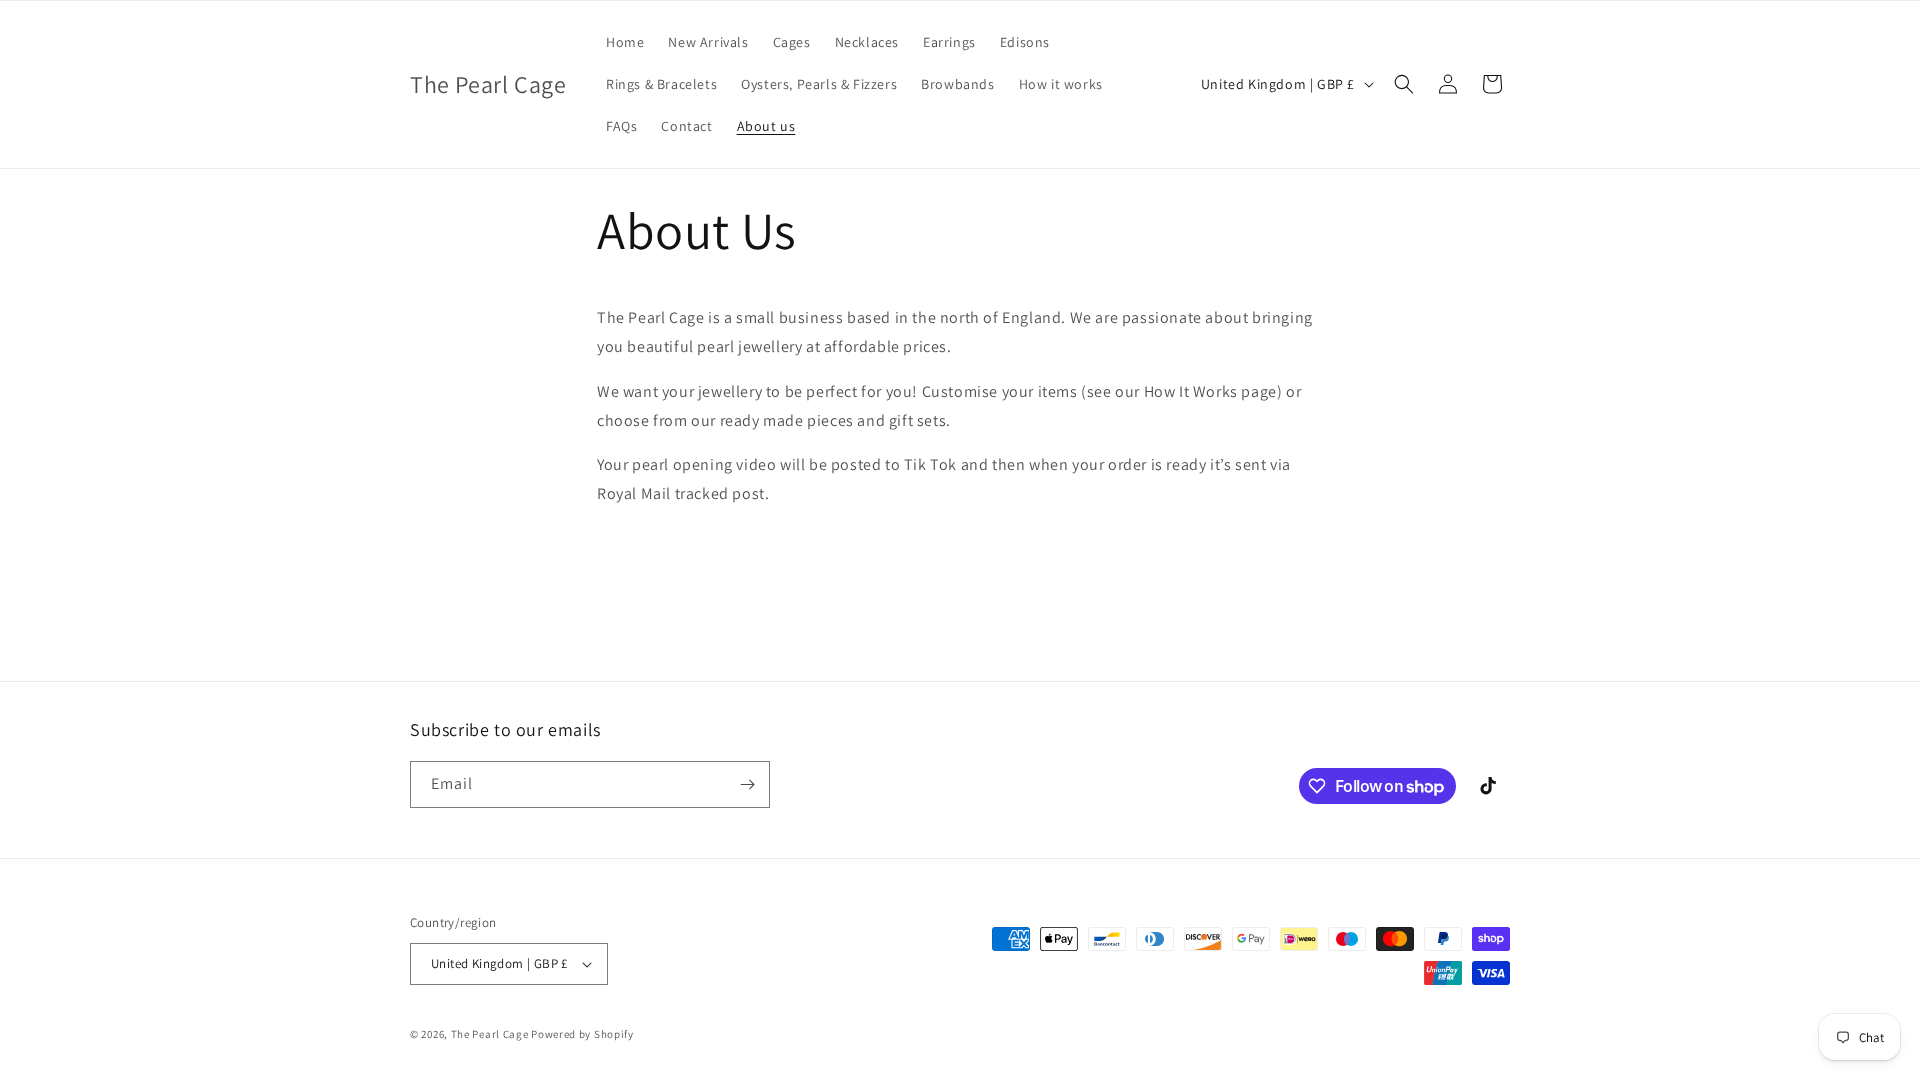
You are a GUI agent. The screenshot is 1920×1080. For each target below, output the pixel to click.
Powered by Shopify (582, 1034)
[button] (1404, 84)
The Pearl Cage (491, 1034)
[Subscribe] (747, 784)
